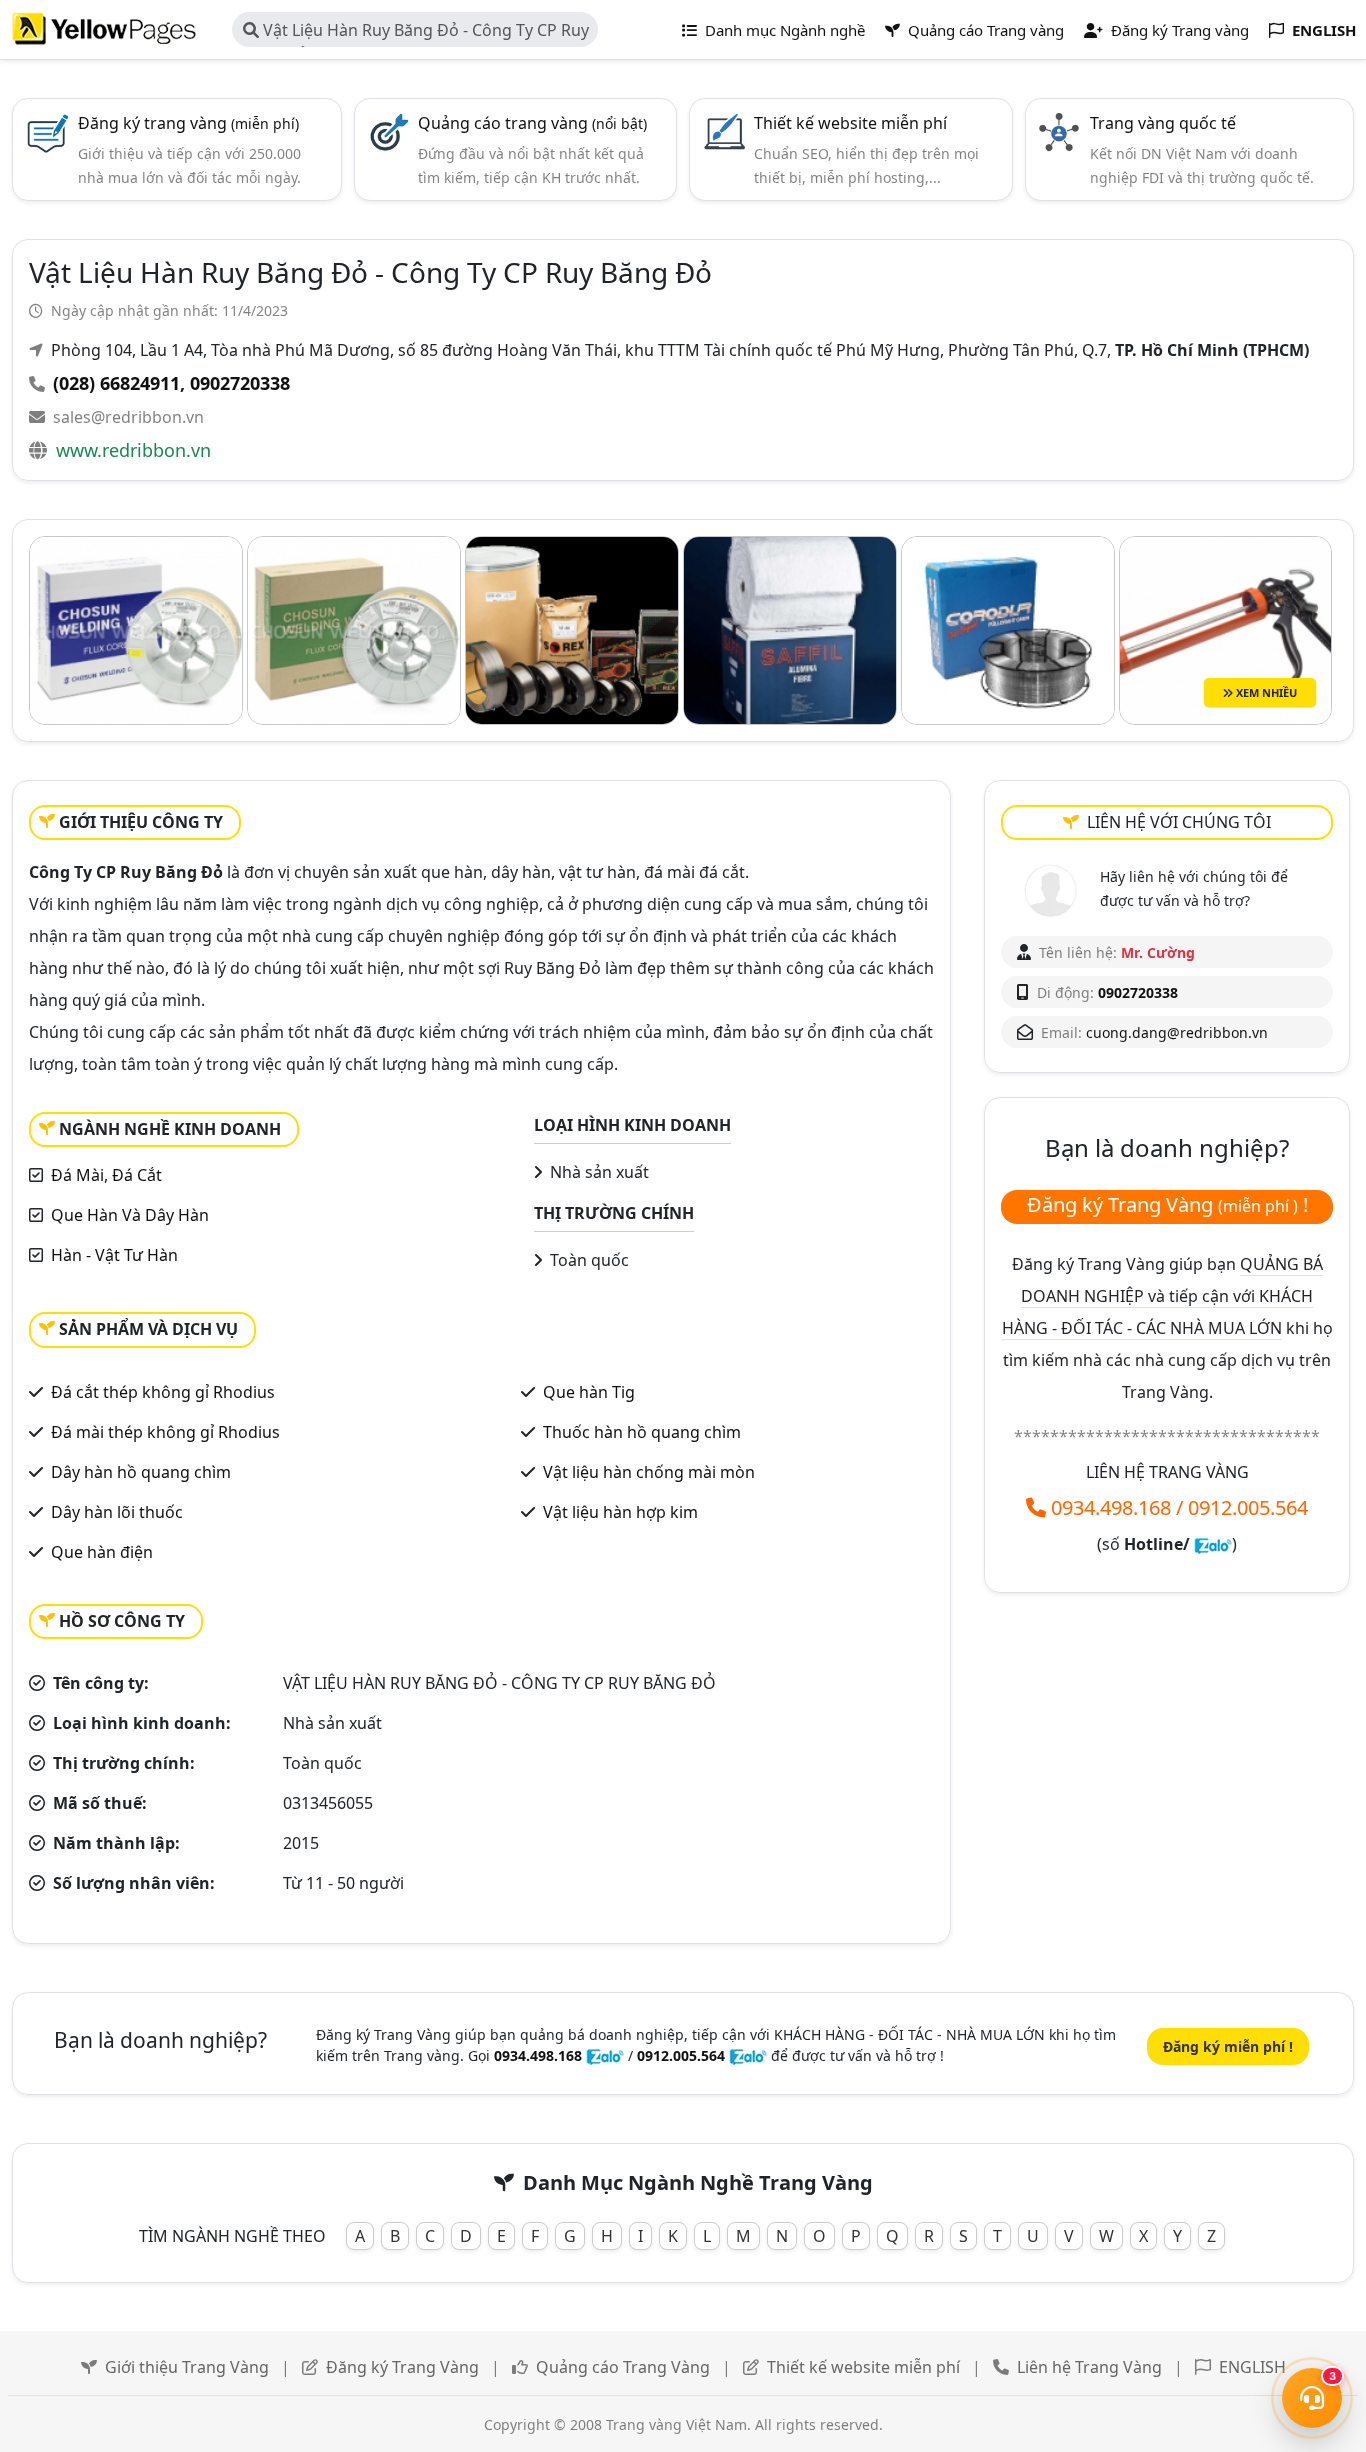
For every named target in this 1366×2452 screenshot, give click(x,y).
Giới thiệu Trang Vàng (187, 2367)
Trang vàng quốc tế (1163, 123)
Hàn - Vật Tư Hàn (114, 1255)
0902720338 (240, 383)
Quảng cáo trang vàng (532, 123)
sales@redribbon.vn (128, 417)
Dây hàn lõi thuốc (117, 1512)
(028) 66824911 (116, 383)
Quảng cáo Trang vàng (984, 30)
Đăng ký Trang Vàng (402, 2367)
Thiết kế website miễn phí (850, 123)
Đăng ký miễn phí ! (1228, 2046)
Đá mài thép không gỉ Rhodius (165, 1432)
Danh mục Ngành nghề (783, 30)
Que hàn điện (102, 1552)
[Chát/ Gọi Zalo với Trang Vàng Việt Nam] (1213, 1544)
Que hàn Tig (589, 1392)
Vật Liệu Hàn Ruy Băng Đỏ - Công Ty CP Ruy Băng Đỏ (416, 33)
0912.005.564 (1248, 1507)
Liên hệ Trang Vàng (1089, 2367)
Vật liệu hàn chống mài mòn (649, 1472)
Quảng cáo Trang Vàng (623, 2367)
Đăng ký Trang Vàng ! (1167, 1204)
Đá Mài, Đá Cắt (106, 1175)
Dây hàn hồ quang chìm (141, 1472)
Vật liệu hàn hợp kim (620, 1512)
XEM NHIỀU (1265, 691)
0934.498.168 (1111, 1507)
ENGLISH (1252, 2367)
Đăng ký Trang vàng (1178, 30)
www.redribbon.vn (133, 450)
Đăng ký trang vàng (188, 123)
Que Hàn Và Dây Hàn (130, 1215)
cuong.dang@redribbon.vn (1177, 1032)
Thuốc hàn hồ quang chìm (642, 1432)
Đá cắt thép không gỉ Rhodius (163, 1392)
